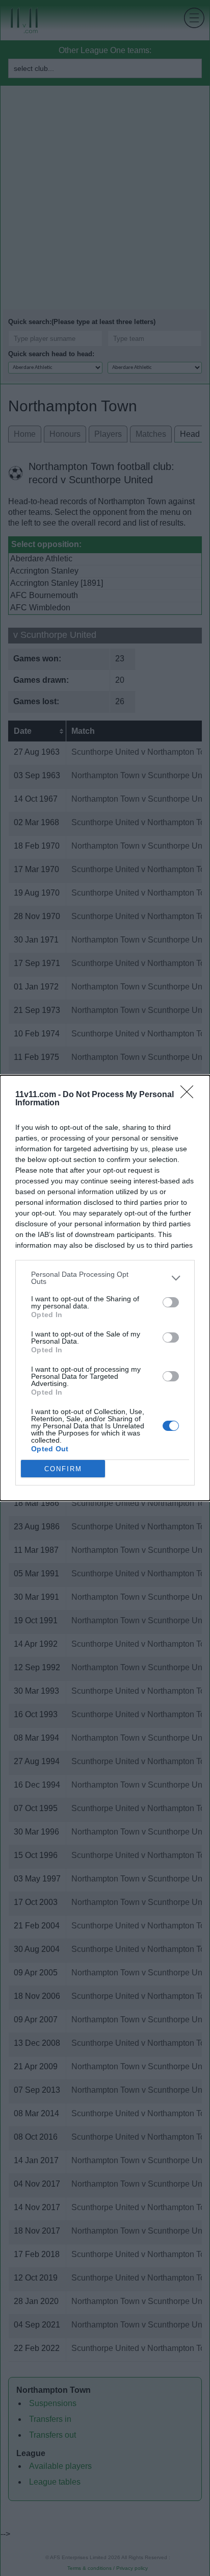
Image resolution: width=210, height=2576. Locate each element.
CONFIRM (63, 1469)
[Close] (190, 1095)
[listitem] (105, 1278)
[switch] (171, 1302)
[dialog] (105, 1288)
